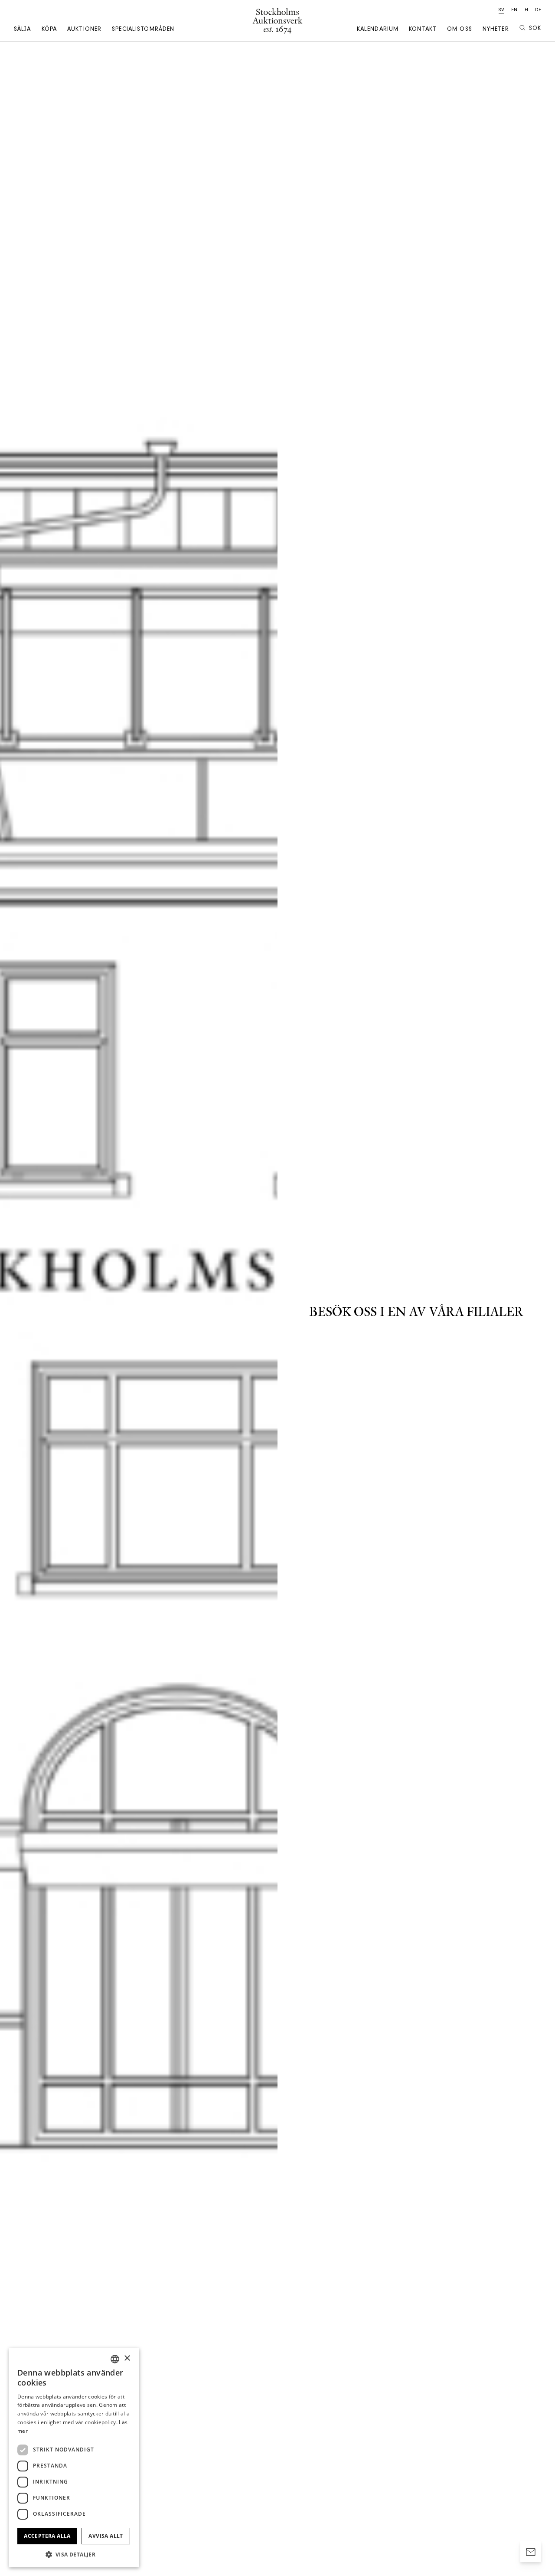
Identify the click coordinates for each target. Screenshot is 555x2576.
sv (501, 10)
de (538, 10)
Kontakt (423, 30)
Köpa (49, 30)
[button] (74, 2554)
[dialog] (74, 2458)
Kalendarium (378, 30)
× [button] (127, 2358)
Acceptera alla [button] (47, 2536)
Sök (535, 29)
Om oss (460, 30)
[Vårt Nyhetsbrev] (531, 2552)
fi (526, 10)
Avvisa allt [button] (106, 2536)
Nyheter (496, 30)
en (514, 10)
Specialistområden (143, 30)
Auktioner (84, 30)
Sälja (23, 30)
